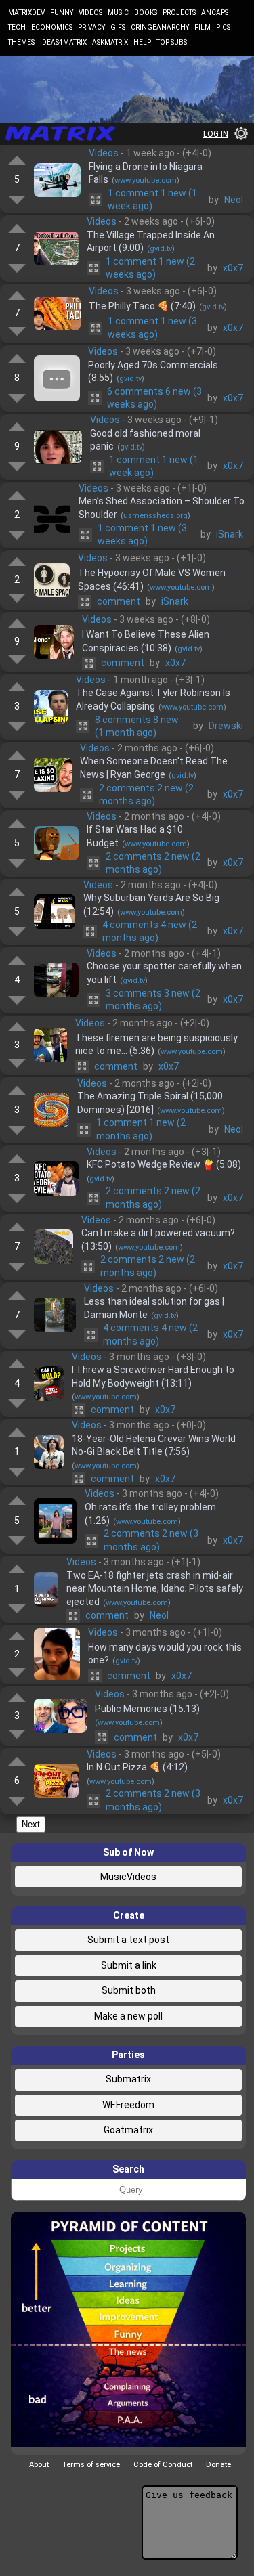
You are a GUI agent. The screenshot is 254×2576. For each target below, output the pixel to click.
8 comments (137, 726)
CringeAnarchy (160, 27)
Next (31, 1824)
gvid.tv (161, 249)
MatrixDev (26, 13)
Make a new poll (128, 2016)
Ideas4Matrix (63, 42)
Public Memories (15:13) (147, 1709)
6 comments (154, 398)
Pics (223, 27)
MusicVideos (128, 1877)
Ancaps (215, 13)
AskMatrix (110, 42)
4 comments (150, 932)
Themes (21, 42)
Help (142, 42)
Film (203, 27)
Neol (234, 200)
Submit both (129, 1990)
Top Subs (172, 42)
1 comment (152, 200)
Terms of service (91, 2465)
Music (118, 13)
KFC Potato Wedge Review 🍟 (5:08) (164, 1164)
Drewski (226, 726)
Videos (90, 13)
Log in (216, 134)
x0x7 (233, 268)
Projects (179, 13)
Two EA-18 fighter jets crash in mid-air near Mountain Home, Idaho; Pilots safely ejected (155, 1589)
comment (119, 601)
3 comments (153, 1000)
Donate (218, 2465)
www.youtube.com (146, 180)
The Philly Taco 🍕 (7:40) (142, 306)
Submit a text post (128, 1940)
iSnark (230, 534)
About (39, 2465)
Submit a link (129, 1965)
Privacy (91, 27)
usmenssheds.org (155, 516)
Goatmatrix (128, 2130)
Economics (52, 27)
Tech (17, 27)
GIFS (118, 27)
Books (146, 13)
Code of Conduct (163, 2465)
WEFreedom (128, 2105)
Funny (62, 13)
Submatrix (128, 2079)
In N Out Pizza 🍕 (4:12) (137, 1767)
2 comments (146, 795)
